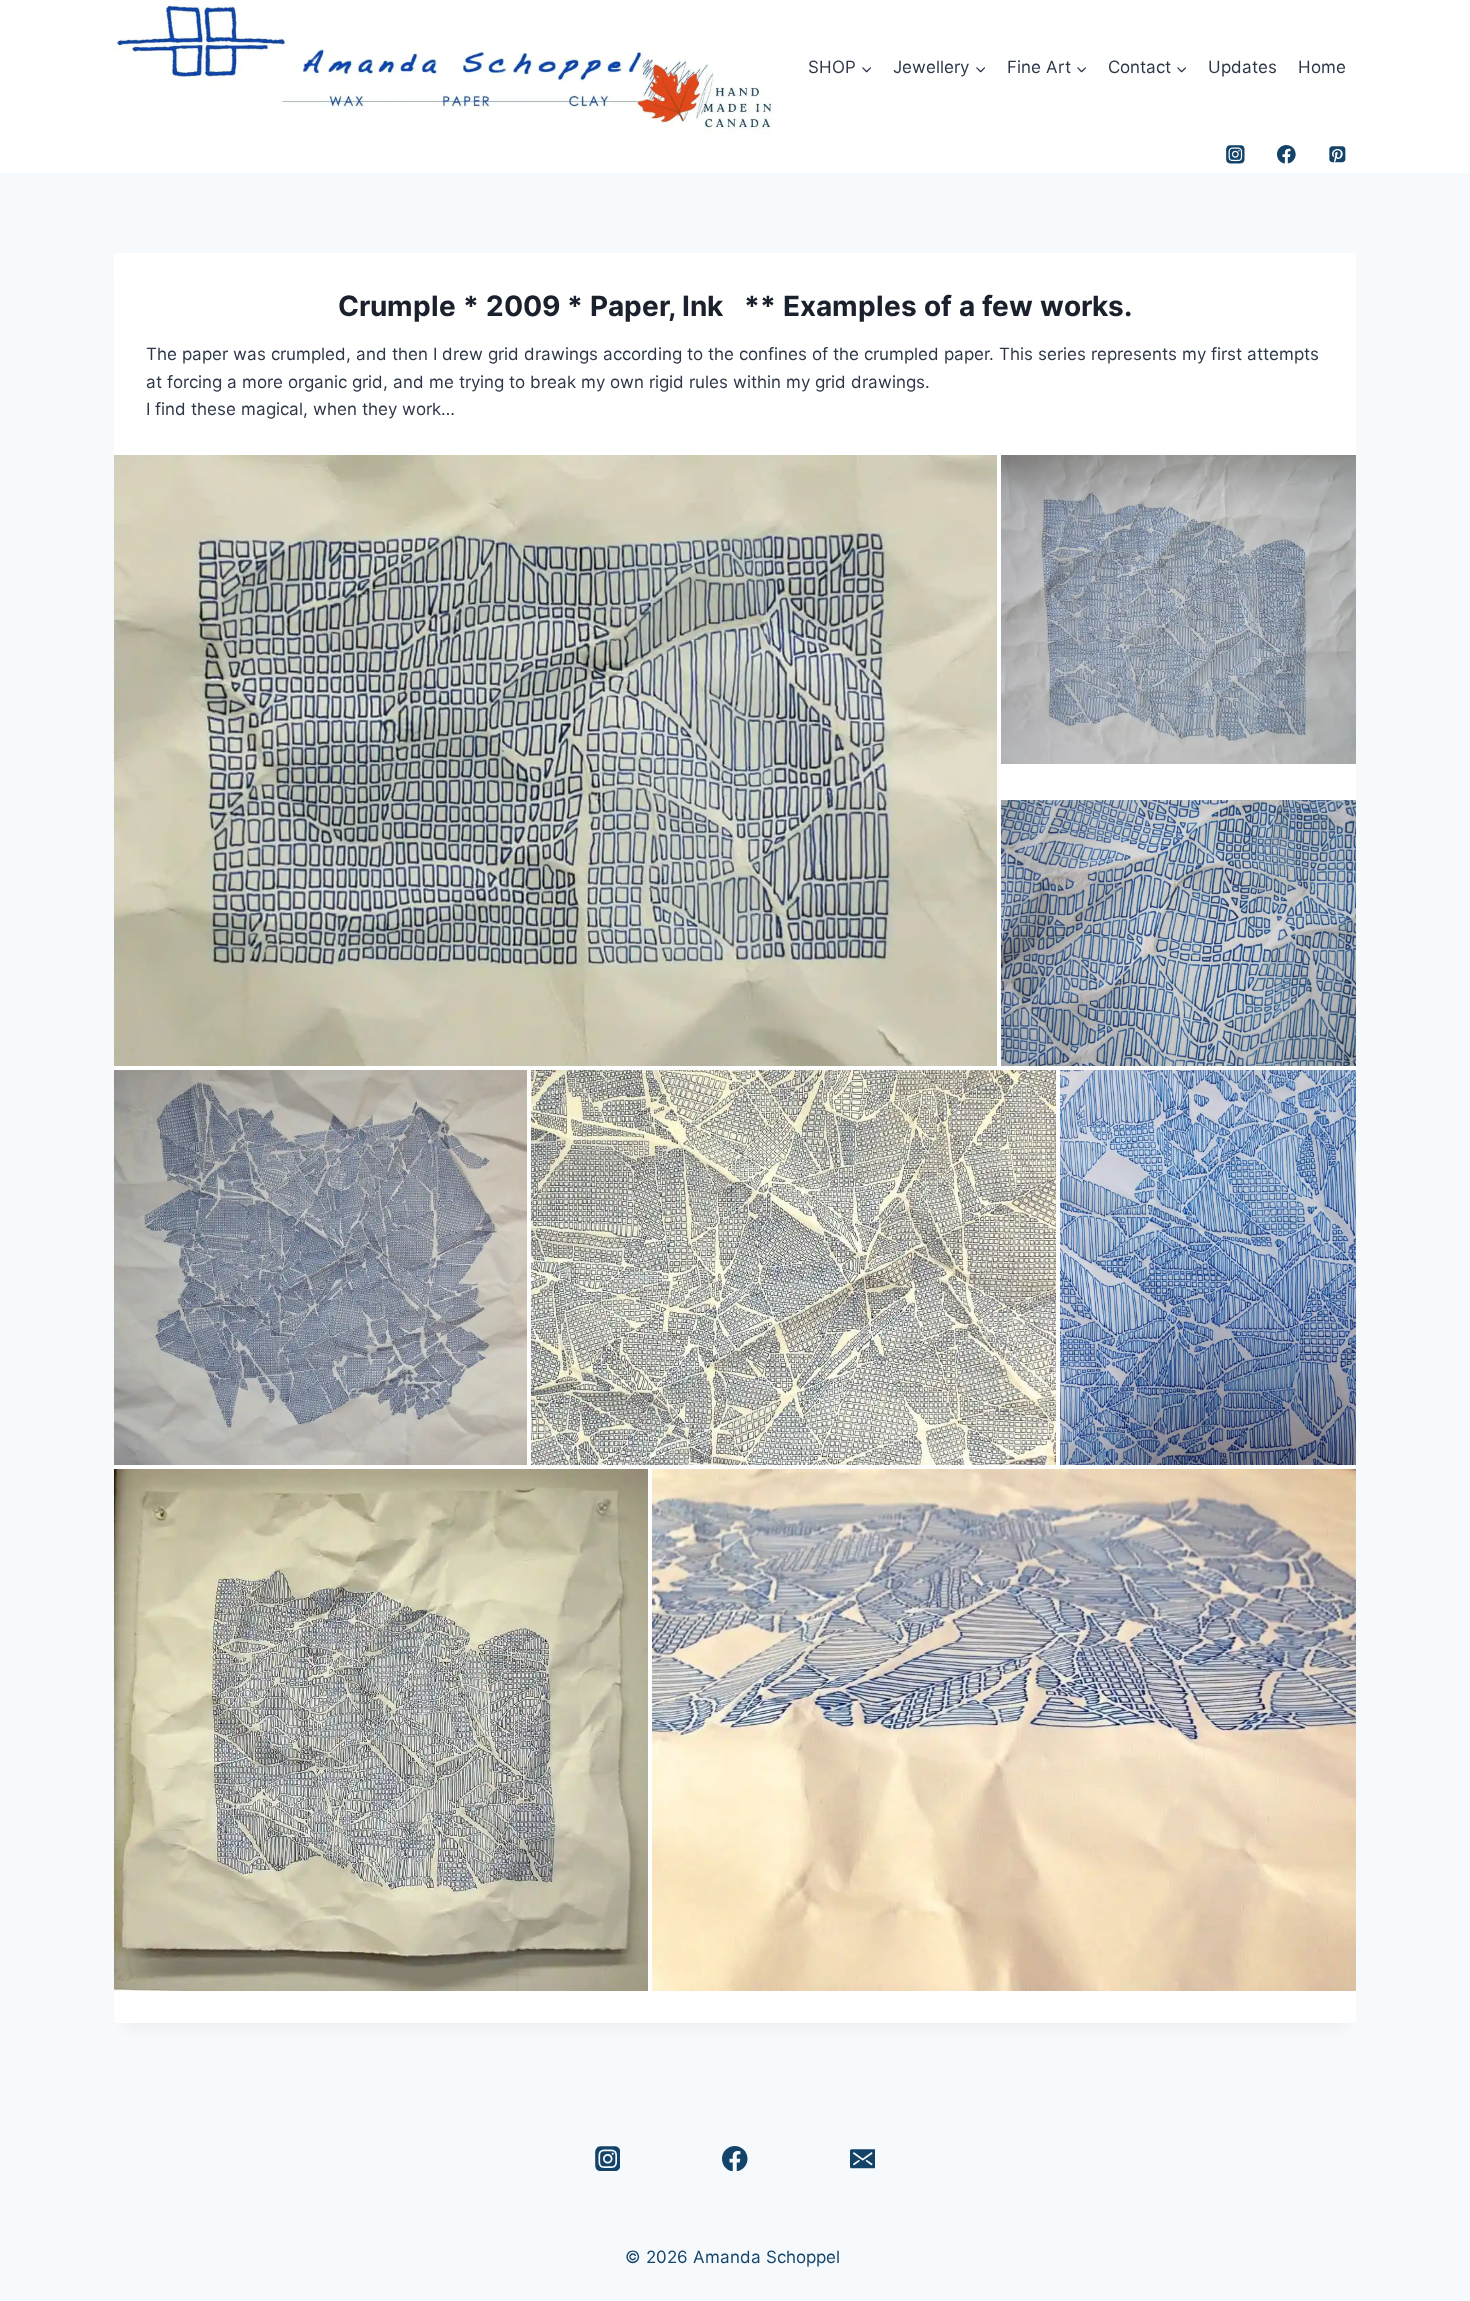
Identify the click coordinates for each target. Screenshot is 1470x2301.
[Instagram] (1235, 154)
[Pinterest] (1337, 154)
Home (1322, 67)
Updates (1242, 67)
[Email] (862, 2158)
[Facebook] (1286, 154)
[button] (555, 760)
